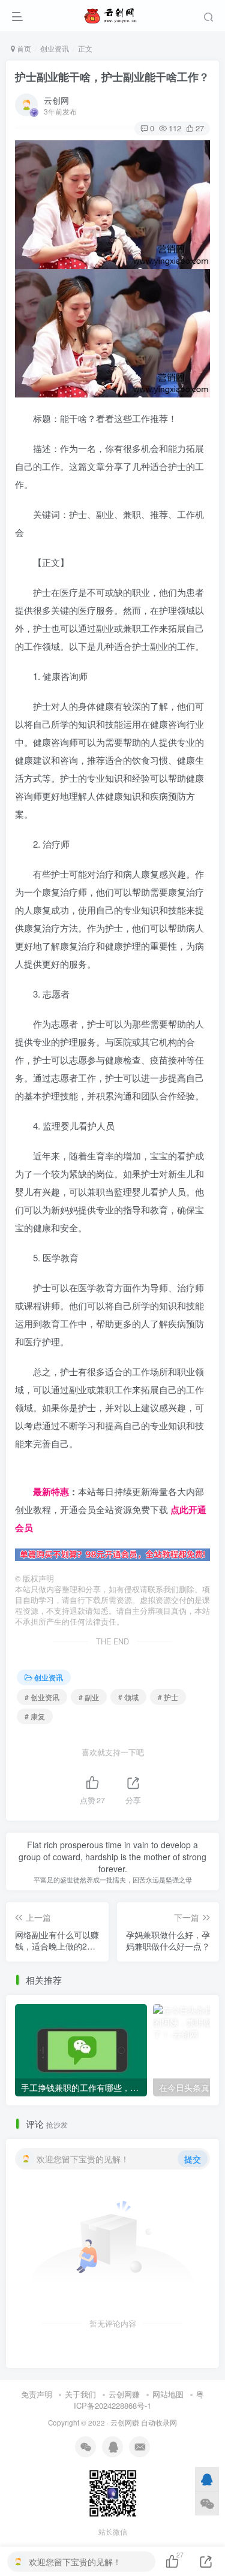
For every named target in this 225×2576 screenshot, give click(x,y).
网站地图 (168, 2394)
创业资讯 (55, 48)
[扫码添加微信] (207, 2503)
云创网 (56, 100)
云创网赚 (124, 2394)
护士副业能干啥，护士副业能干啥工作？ (112, 77)
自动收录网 (159, 2423)
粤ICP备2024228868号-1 (139, 2400)
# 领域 (128, 1697)
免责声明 (37, 2394)
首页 (23, 48)
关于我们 (80, 2394)
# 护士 (168, 1697)
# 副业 (89, 1697)
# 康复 (35, 1716)
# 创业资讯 (42, 1697)
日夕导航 (33, 1473)
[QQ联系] (207, 2479)
